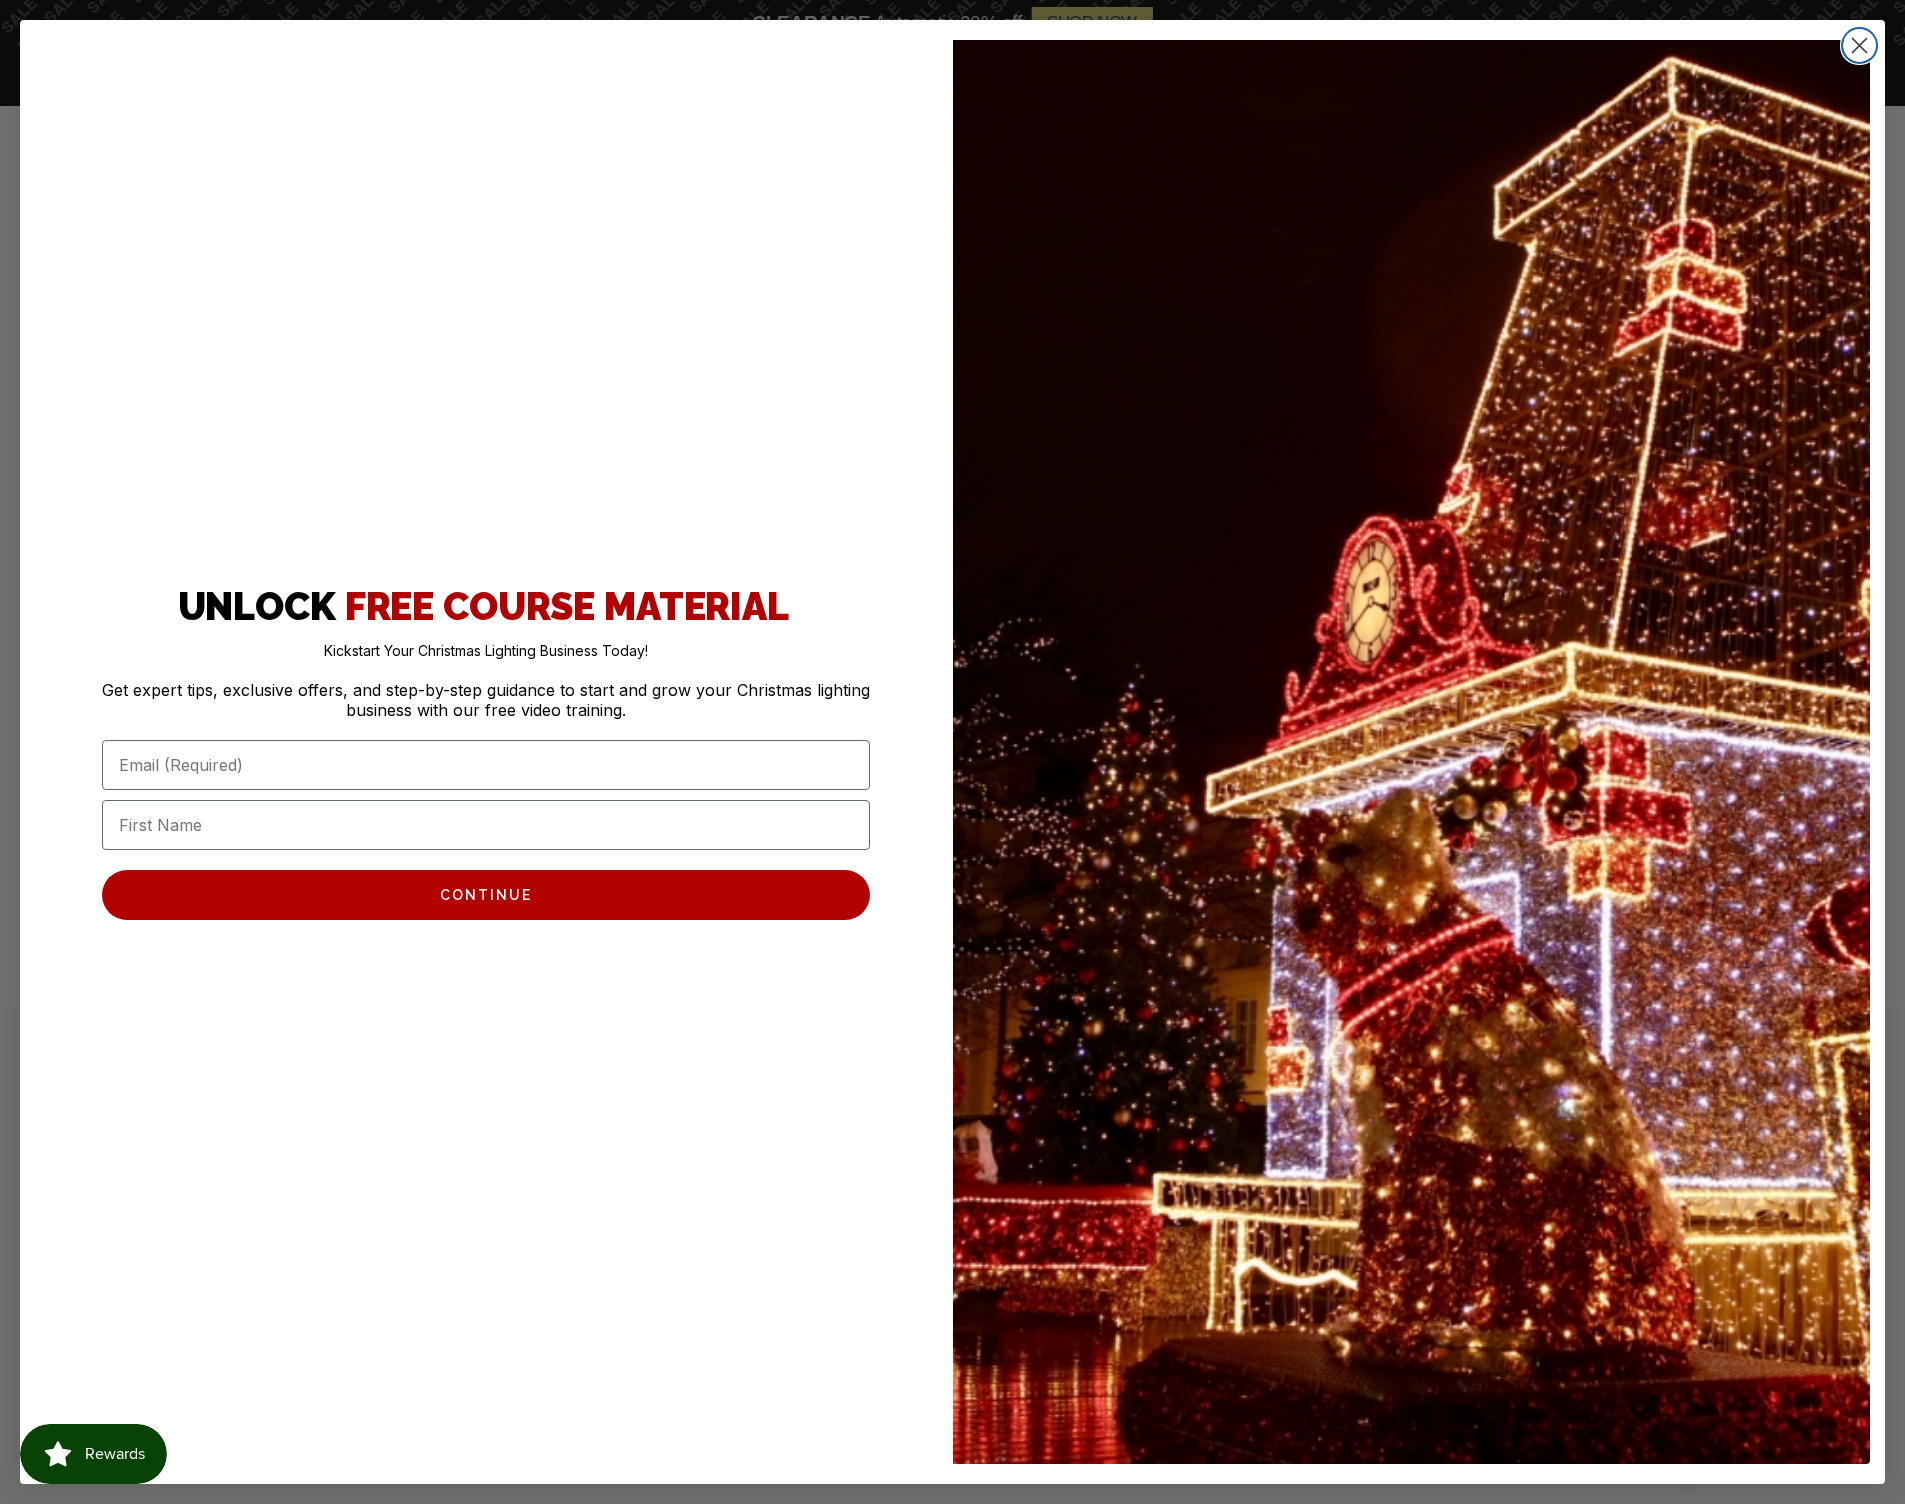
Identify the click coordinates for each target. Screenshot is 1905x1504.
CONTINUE (486, 895)
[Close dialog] (1859, 45)
